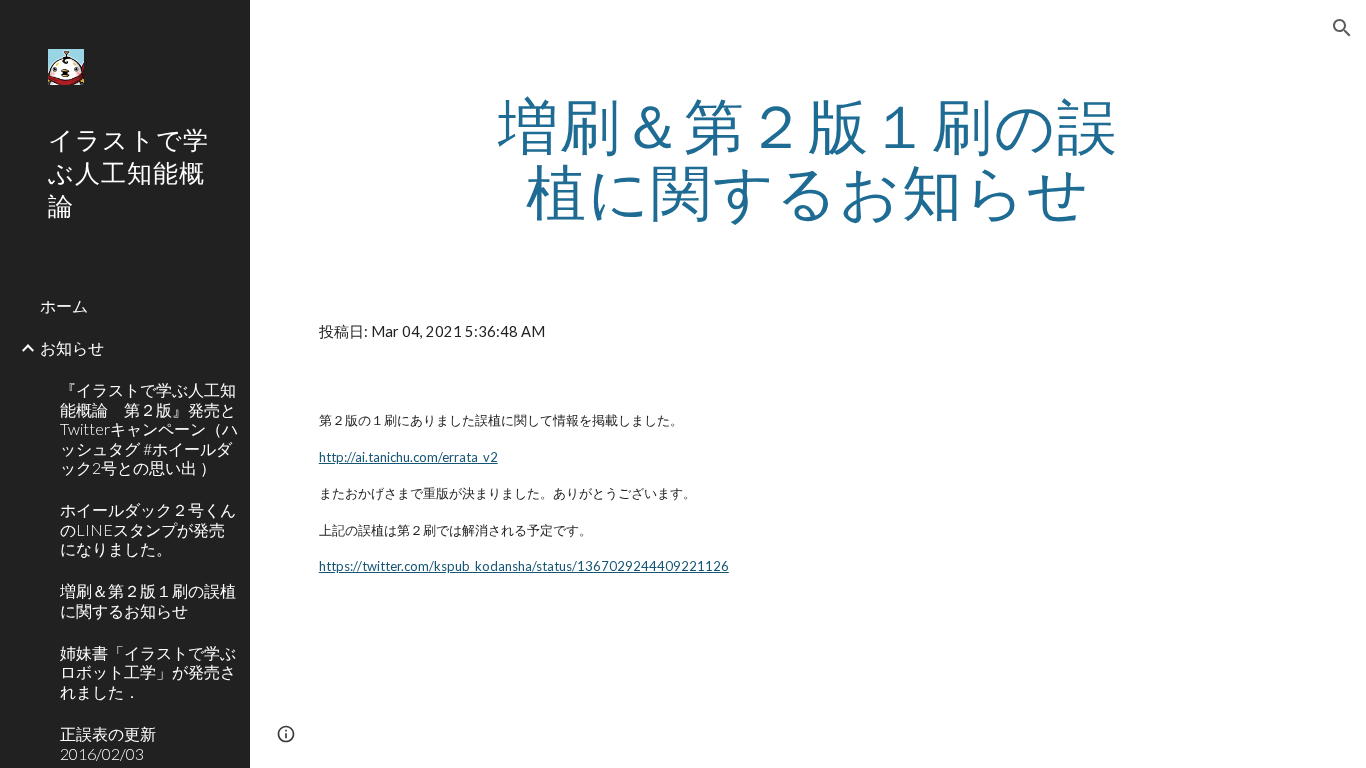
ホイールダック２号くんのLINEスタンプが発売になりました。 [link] (148, 529)
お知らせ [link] (72, 347)
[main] (808, 158)
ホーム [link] (64, 305)
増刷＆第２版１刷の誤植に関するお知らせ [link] (148, 600)
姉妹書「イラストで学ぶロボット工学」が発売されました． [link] (148, 672)
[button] (1342, 28)
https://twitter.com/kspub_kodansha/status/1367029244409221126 (524, 566)
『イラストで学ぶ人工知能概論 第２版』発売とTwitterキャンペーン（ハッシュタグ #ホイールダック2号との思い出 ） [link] (149, 428)
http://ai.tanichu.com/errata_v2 (408, 457)
